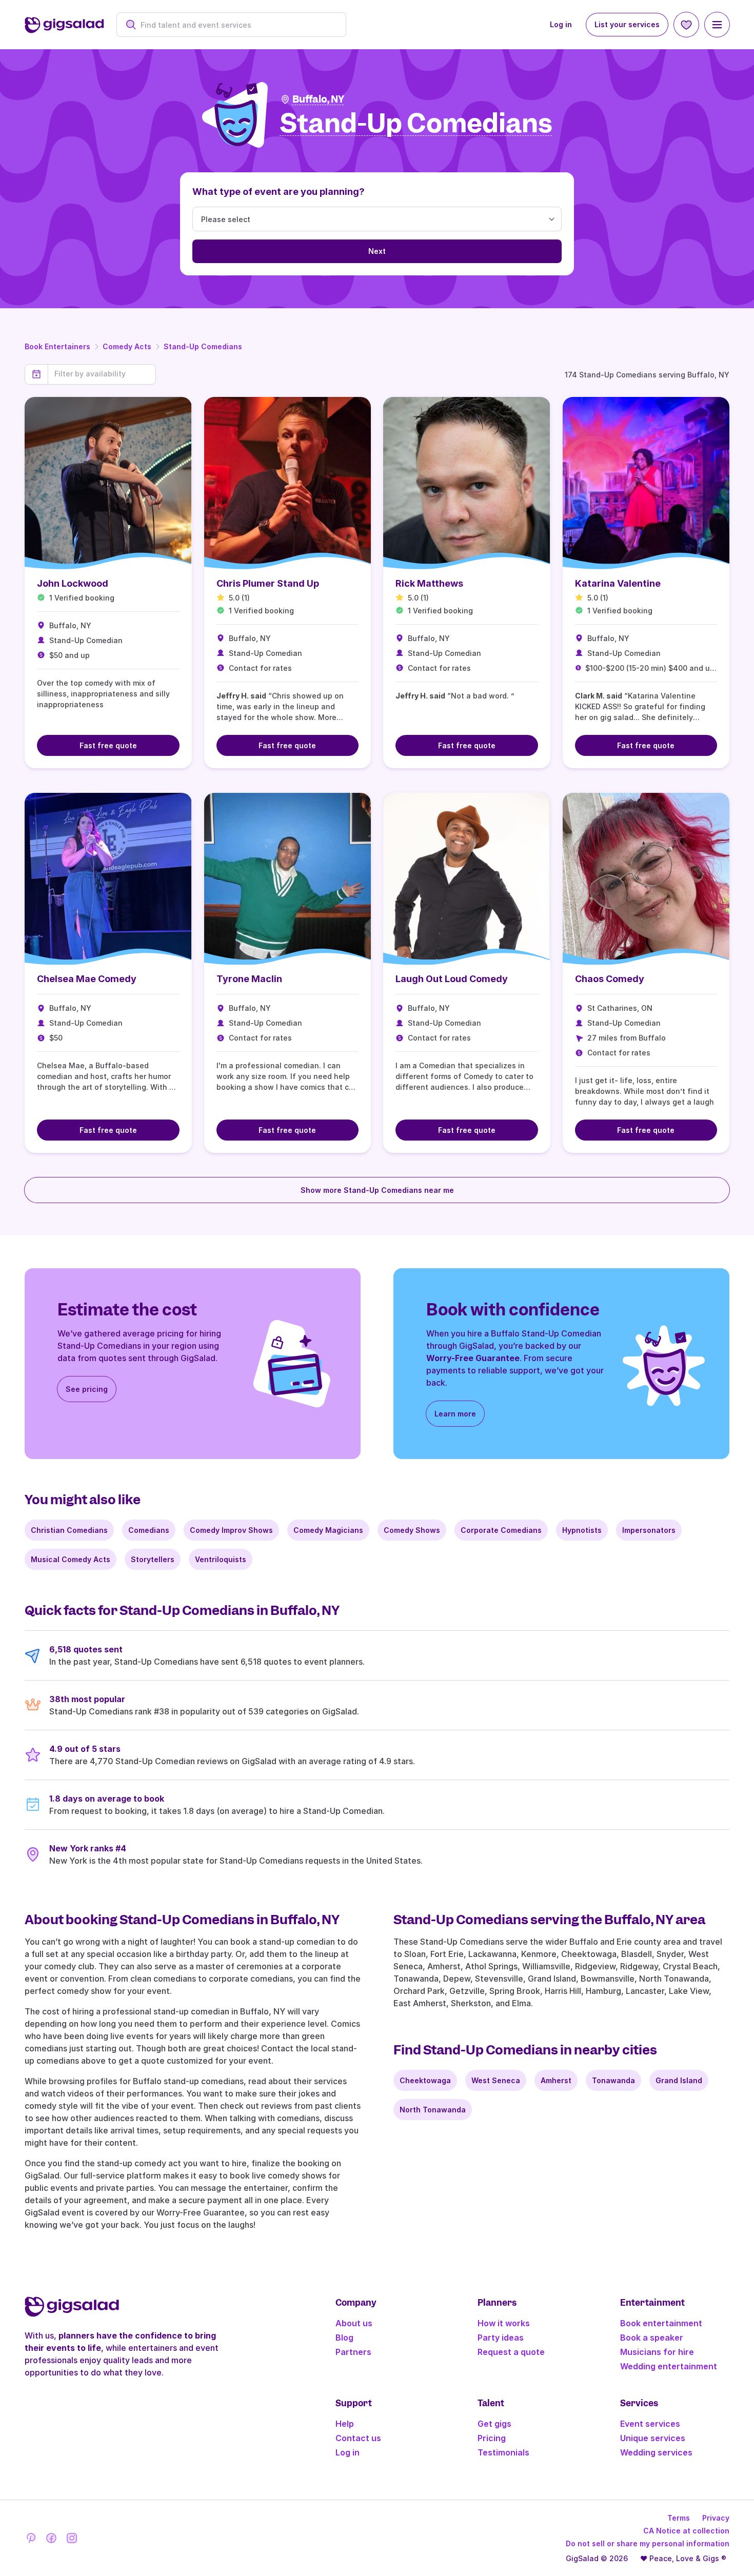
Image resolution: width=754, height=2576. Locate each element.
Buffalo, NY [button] (318, 99)
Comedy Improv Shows (231, 1530)
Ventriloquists (221, 1559)
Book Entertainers (57, 346)
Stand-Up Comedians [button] (416, 124)
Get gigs (494, 2424)
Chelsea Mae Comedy (87, 979)
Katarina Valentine (618, 583)
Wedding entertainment (669, 2366)
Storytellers (153, 1559)
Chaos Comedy (610, 979)
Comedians (149, 1530)
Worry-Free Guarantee (473, 1358)
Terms (679, 2518)
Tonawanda (613, 2080)
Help (345, 2424)
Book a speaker (652, 2338)
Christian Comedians (69, 1530)
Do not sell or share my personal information (648, 2543)
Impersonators (649, 1530)
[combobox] (237, 25)
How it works (504, 2323)
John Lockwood (73, 583)
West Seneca (496, 2080)
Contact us (358, 2438)
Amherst (556, 2080)
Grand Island (679, 2080)
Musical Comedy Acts (71, 1559)
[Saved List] (686, 25)
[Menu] (717, 25)
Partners (353, 2352)
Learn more (455, 1414)
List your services (627, 24)
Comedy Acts (127, 346)
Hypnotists (582, 1530)
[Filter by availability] (102, 374)
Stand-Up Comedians (203, 346)
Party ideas (501, 2338)
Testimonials (503, 2452)
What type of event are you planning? (279, 192)
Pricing (492, 2438)
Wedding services (656, 2452)
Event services (650, 2424)
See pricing (87, 1389)
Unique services (653, 2438)
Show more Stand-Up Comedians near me (377, 1190)
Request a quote (511, 2352)
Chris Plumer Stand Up (268, 583)
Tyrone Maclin (249, 979)
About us (354, 2323)
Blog (344, 2338)
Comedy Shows (412, 1530)
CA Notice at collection (686, 2531)
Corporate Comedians (501, 1530)
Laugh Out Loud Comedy (452, 979)
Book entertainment (661, 2323)
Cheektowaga (425, 2080)
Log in (561, 24)
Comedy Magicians (328, 1530)
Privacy (716, 2518)
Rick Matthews (429, 583)
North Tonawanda (433, 2110)
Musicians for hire (657, 2352)
